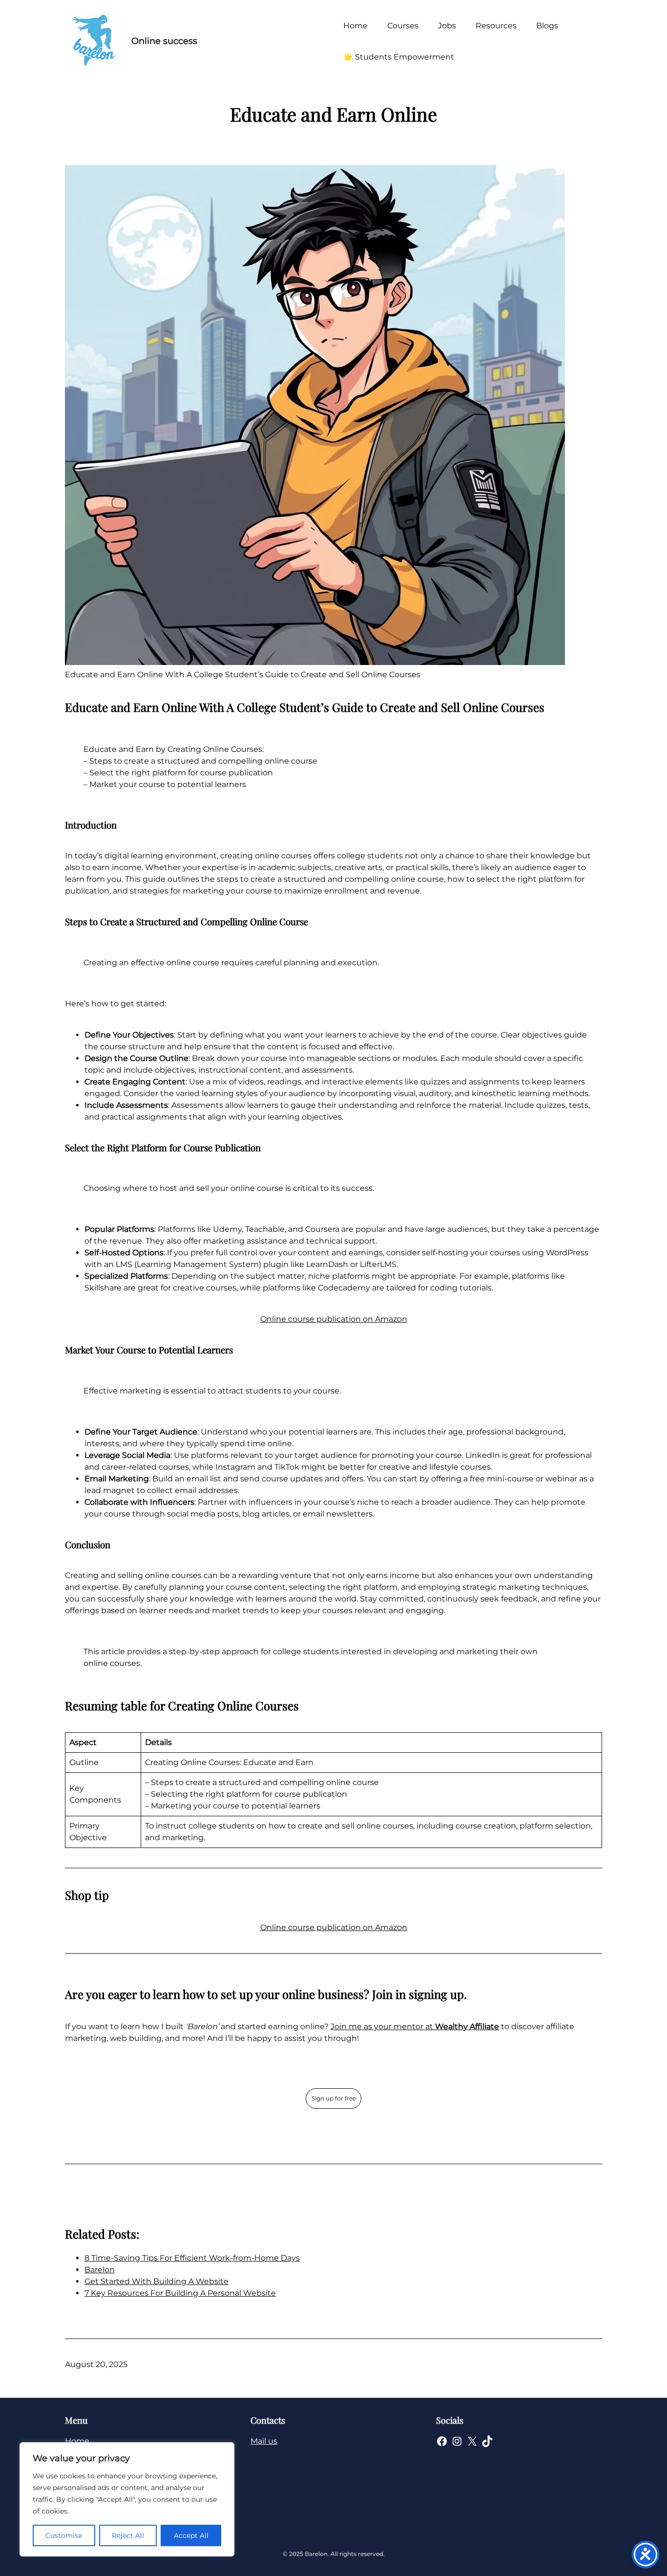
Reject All (128, 2535)
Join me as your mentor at (415, 2026)
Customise (64, 2535)
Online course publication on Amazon (334, 1319)
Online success (164, 41)
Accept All (191, 2535)
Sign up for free (334, 2098)
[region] (127, 2499)
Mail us (264, 2441)
